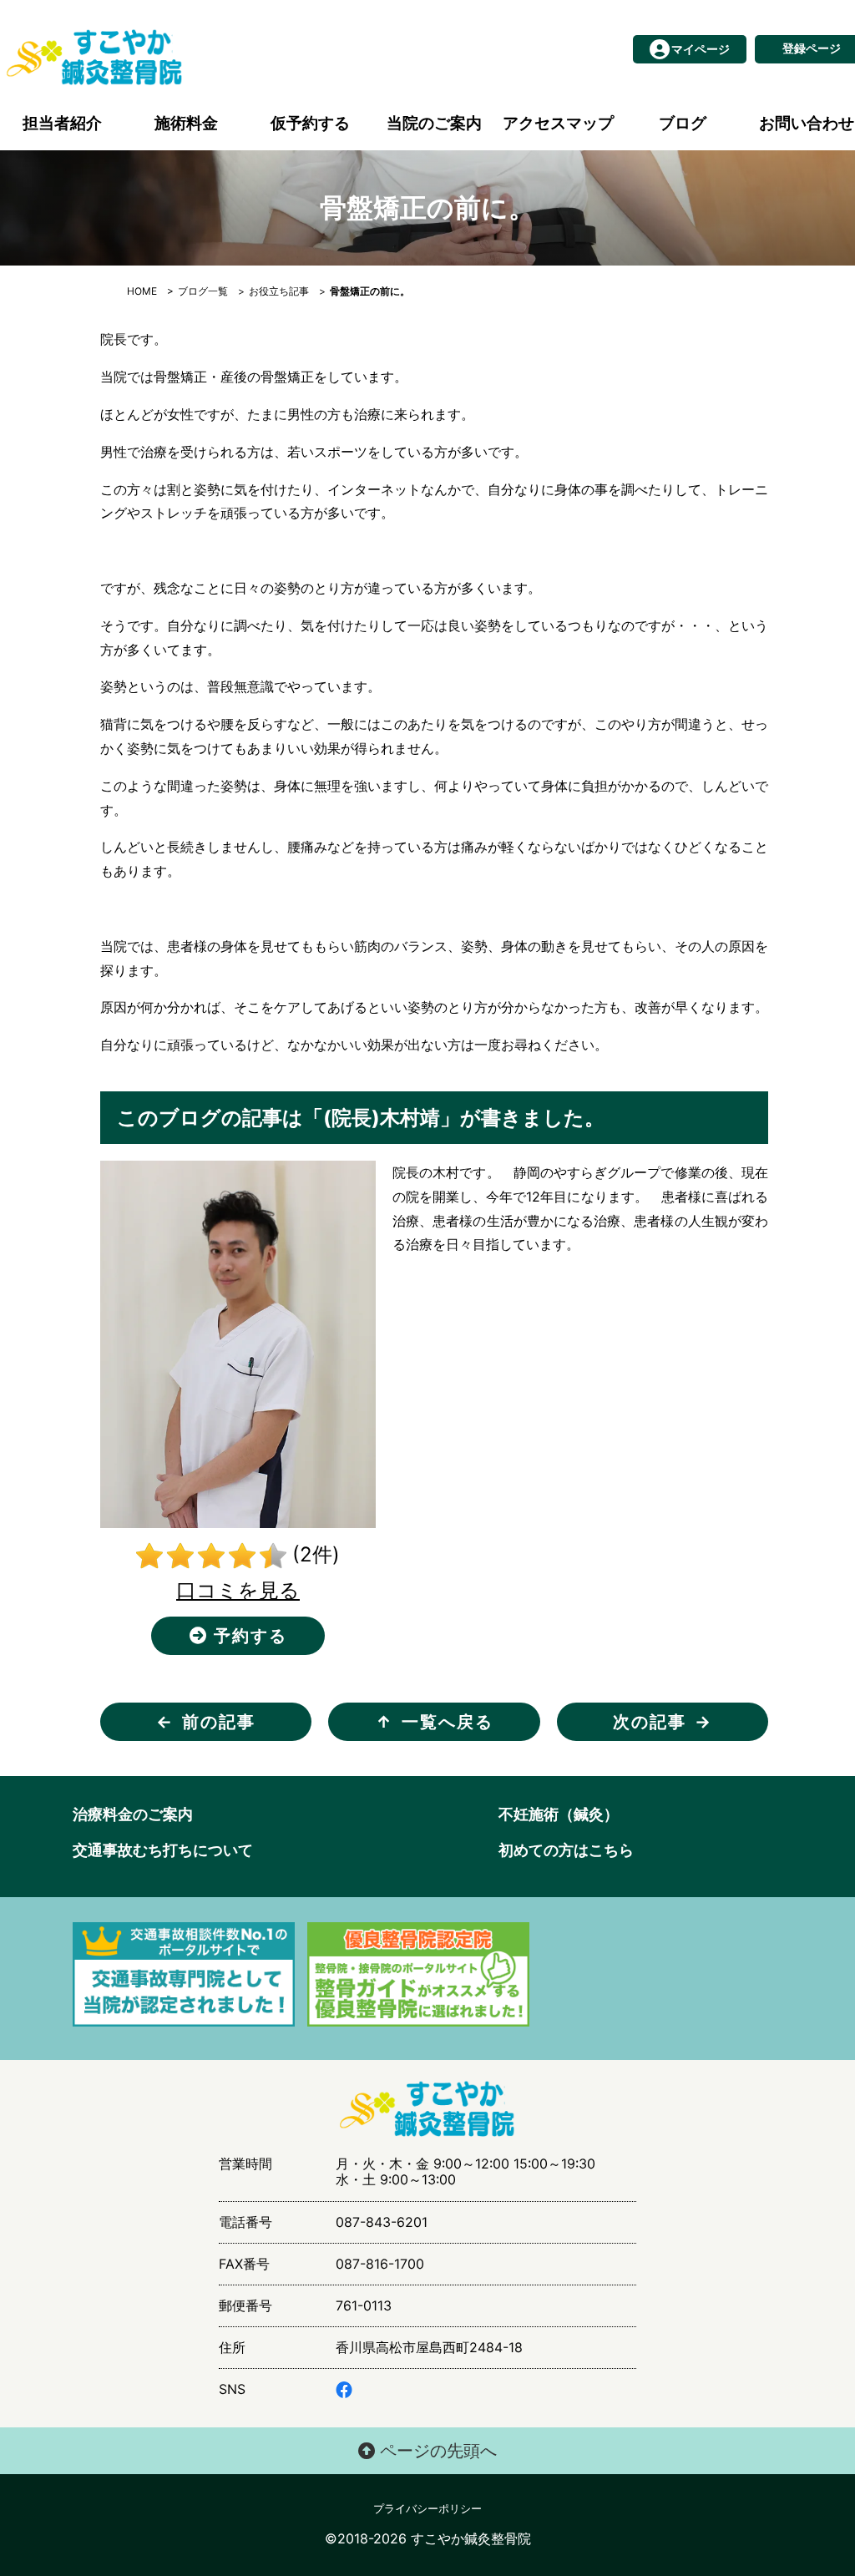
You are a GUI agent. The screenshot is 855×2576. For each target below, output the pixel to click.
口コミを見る (238, 1590)
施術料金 (186, 123)
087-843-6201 (382, 2222)
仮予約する (310, 123)
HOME (142, 291)
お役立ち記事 (279, 291)
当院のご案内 (434, 123)
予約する (248, 1636)
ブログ (683, 123)
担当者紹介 (62, 123)
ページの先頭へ (436, 2451)
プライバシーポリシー (427, 2509)
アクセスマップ (558, 123)
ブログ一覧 (203, 291)
